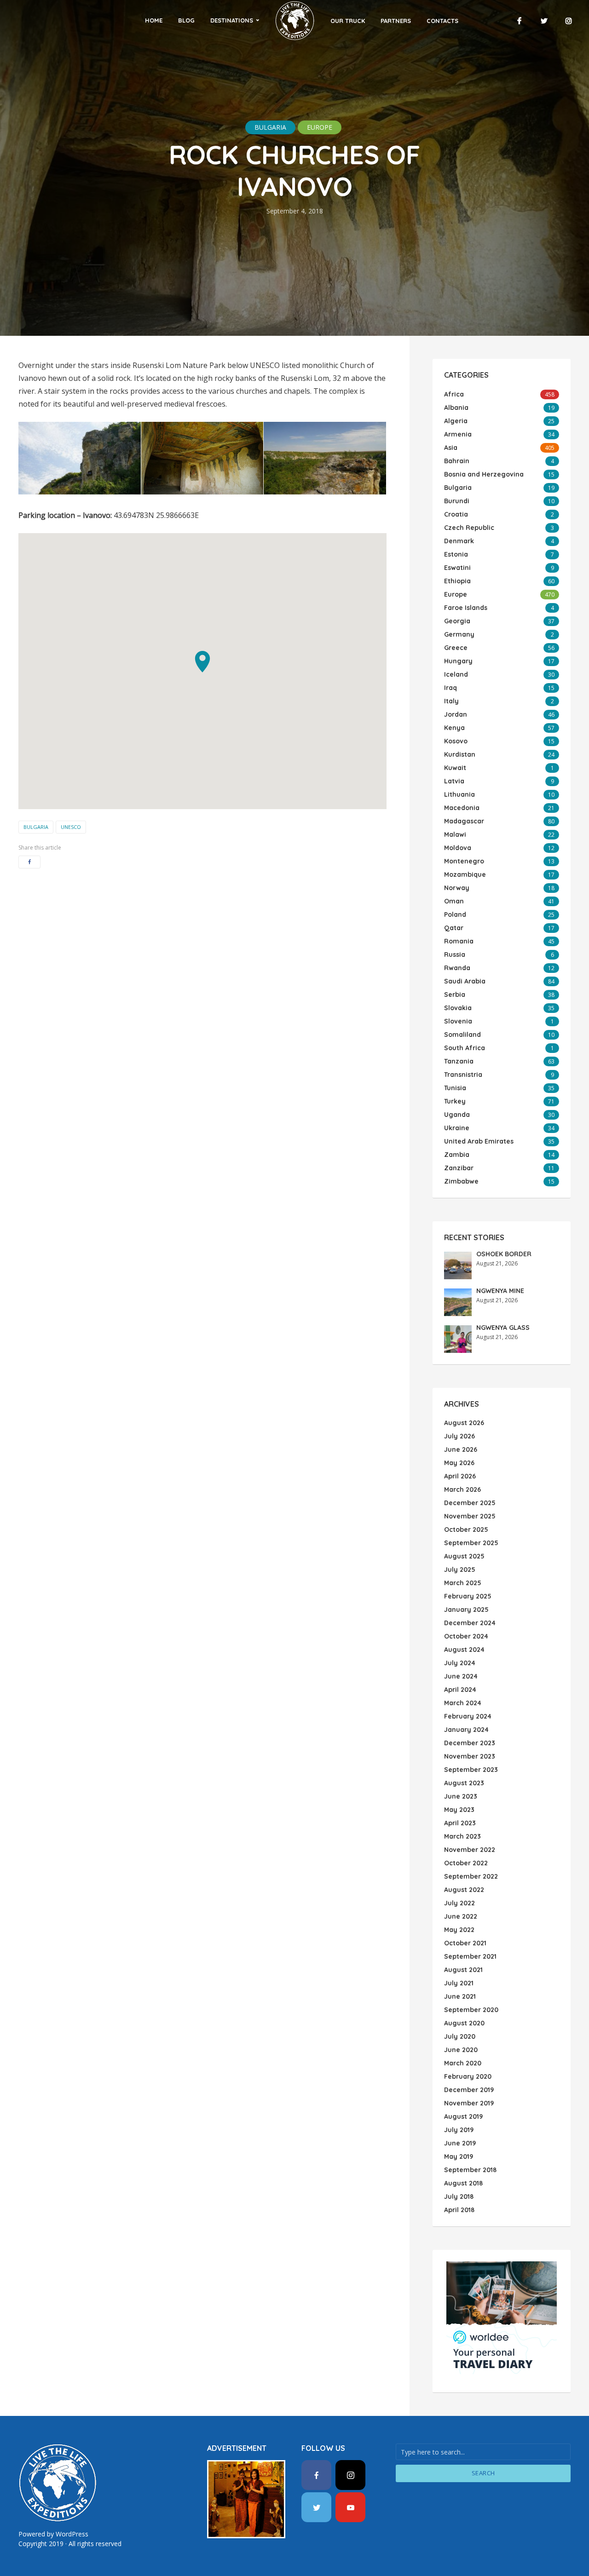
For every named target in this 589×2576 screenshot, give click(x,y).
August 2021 (463, 1970)
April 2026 (460, 1476)
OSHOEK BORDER (504, 1254)
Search (483, 2473)
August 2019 (463, 2116)
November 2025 (470, 1516)
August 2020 (464, 2023)
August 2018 (463, 2183)
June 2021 (460, 1996)
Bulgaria (270, 127)
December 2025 (470, 1503)
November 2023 (470, 1756)
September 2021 (470, 1956)
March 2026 (462, 1489)
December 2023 (470, 1743)
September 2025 (471, 1543)
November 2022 (470, 1850)
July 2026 (459, 1436)
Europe (320, 127)
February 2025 (468, 1596)
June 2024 (461, 1676)
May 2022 (459, 1930)
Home (154, 20)
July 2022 (459, 1903)
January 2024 (466, 1730)
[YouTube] (350, 2507)
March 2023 (462, 1836)
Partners (396, 21)
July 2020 (460, 2036)
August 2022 (464, 1890)
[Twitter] (316, 2507)
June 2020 (461, 2050)
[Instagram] (350, 2475)
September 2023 (471, 1770)
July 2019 (459, 2130)
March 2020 (463, 2063)
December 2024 (470, 1623)
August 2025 (464, 1556)
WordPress (72, 2534)
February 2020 (468, 2076)
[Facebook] (316, 2475)
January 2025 (466, 1610)
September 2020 (471, 2010)
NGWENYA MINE (500, 1291)
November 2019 (469, 2103)
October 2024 (466, 1636)
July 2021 (459, 1983)
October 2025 (466, 1529)
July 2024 (460, 1663)
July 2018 (459, 2196)
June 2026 (461, 1449)
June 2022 (461, 1916)
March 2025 (463, 1583)
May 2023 (459, 1810)
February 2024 (468, 1716)
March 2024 (463, 1703)
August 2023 (464, 1783)
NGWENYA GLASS (503, 1328)
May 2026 (459, 1463)
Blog (186, 20)
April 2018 (459, 2210)
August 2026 (464, 1423)
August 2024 (464, 1650)
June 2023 (461, 1796)
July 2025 (460, 1570)
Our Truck (348, 21)
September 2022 (471, 1876)
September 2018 (470, 2170)
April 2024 (460, 1690)
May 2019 (459, 2156)
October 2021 (465, 1943)
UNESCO (71, 827)
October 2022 (466, 1863)
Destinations (232, 20)
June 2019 (460, 2143)
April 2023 (460, 1823)
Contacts (442, 21)
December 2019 (469, 2090)
